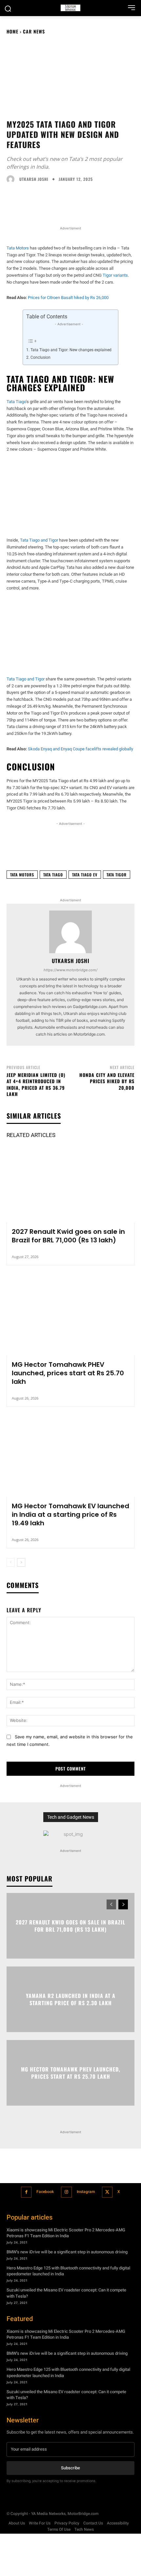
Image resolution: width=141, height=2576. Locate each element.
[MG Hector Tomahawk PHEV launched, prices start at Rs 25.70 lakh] (70, 1317)
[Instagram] (66, 2192)
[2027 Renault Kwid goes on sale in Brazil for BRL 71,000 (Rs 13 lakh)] (70, 1184)
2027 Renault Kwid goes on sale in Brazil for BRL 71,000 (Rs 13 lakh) (68, 1236)
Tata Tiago (16, 402)
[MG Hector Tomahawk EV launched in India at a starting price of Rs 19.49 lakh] (70, 1458)
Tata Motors (18, 248)
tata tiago (53, 875)
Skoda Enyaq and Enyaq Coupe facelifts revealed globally (81, 749)
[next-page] (21, 1562)
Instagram (86, 2192)
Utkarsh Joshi (34, 179)
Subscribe (70, 2468)
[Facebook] (26, 2192)
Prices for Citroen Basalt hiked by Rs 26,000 (68, 298)
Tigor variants (115, 275)
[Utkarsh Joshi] (12, 179)
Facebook (45, 2192)
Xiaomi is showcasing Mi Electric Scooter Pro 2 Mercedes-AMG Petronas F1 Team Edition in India (66, 2233)
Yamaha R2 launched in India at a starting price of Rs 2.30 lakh (71, 1999)
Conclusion (40, 357)
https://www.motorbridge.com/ (70, 970)
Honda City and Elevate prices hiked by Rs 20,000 (107, 1081)
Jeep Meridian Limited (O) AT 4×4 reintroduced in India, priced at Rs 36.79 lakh (36, 1084)
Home (12, 31)
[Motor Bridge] (70, 8)
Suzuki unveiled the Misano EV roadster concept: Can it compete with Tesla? (66, 2395)
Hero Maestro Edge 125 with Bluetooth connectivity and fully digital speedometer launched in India (68, 2271)
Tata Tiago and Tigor (39, 540)
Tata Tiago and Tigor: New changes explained (71, 350)
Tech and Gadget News (71, 1817)
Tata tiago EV (85, 875)
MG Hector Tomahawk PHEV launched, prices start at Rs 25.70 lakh (68, 1373)
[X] (107, 2192)
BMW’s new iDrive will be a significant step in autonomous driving (67, 2252)
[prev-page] (11, 1562)
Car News (34, 31)
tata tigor (117, 875)
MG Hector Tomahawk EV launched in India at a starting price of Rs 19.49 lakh (70, 1514)
